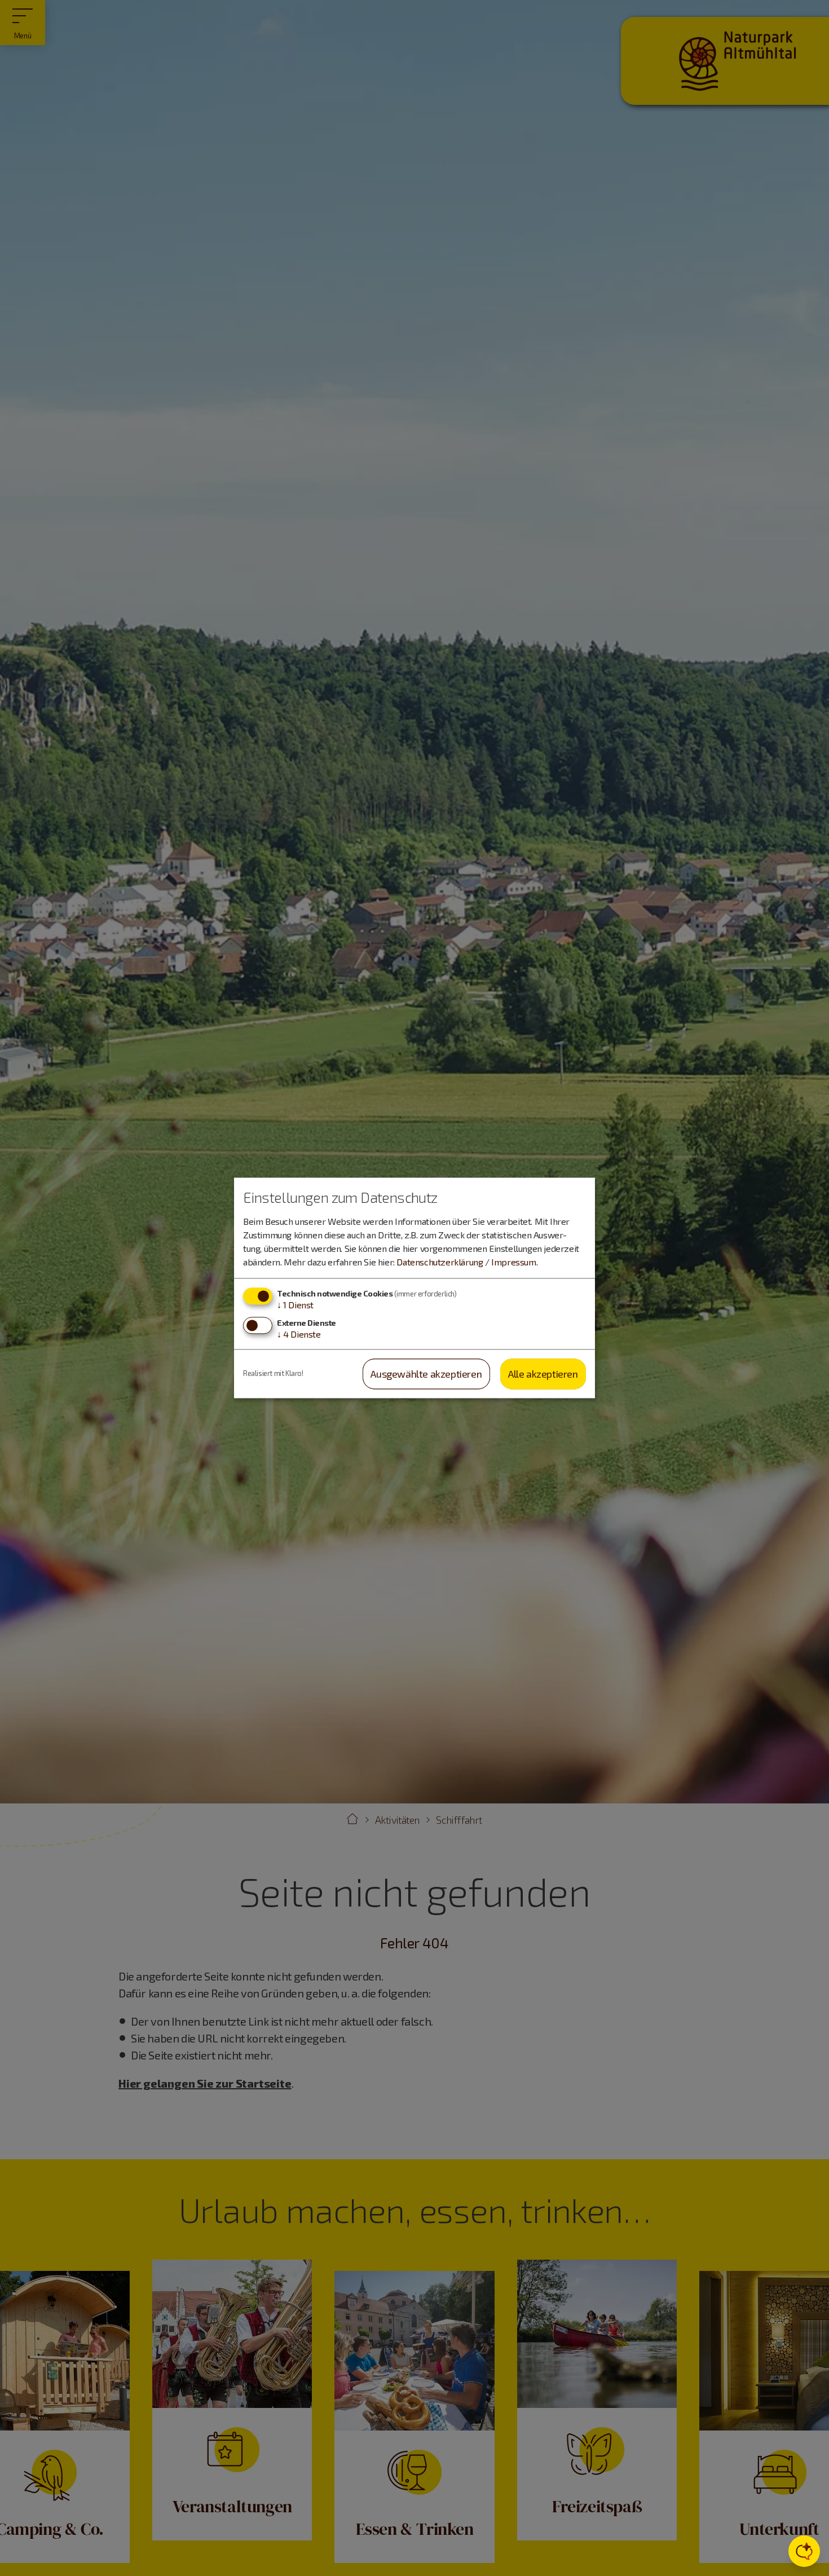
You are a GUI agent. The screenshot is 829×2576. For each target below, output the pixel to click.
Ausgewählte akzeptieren (426, 1374)
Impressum (513, 1262)
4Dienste (299, 1334)
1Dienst (295, 1305)
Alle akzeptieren (543, 1374)
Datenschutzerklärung (440, 1262)
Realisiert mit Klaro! (273, 1374)
